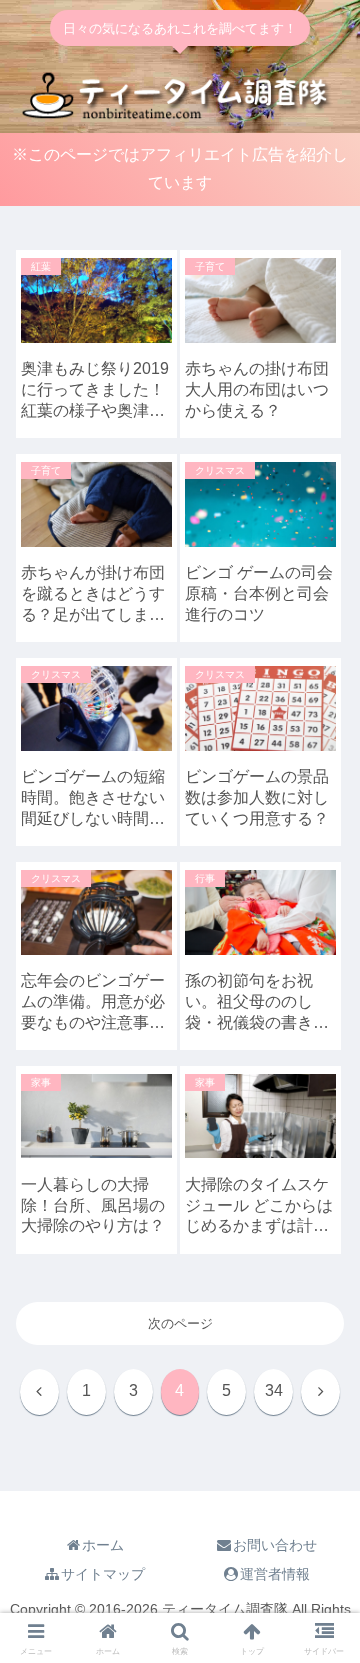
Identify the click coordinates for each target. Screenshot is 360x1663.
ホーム (103, 1545)
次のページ (180, 1323)
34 (274, 1390)
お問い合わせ (275, 1545)
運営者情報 (275, 1574)
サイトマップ (103, 1574)
